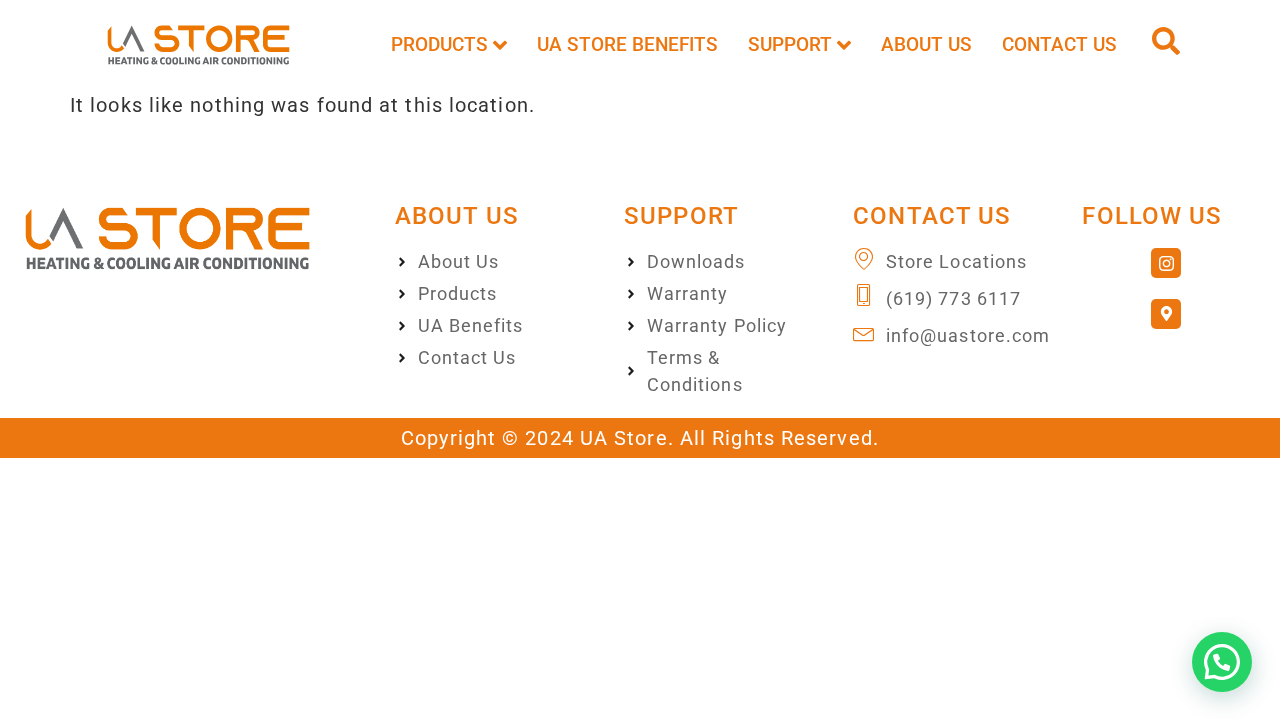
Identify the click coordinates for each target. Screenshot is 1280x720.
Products (439, 44)
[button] (1222, 662)
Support (790, 44)
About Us (926, 44)
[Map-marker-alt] (1166, 314)
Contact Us (1059, 44)
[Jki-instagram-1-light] (1166, 263)
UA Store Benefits (627, 44)
